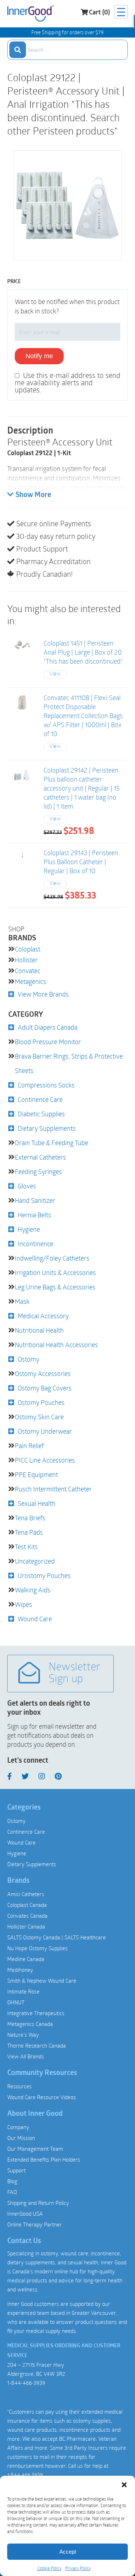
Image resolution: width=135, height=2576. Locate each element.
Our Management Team (35, 2149)
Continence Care (40, 1099)
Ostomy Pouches (41, 1402)
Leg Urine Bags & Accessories (55, 1287)
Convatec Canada (27, 1916)
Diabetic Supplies (41, 1114)
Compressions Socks (46, 1085)
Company (18, 2127)
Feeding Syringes (38, 1171)
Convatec (28, 971)
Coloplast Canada (27, 1905)
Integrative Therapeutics (36, 2013)
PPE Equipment (36, 1474)
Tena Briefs (30, 1518)
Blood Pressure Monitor (48, 1042)
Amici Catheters (26, 1894)
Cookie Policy (49, 2568)
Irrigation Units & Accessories (55, 1272)
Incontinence (35, 1244)
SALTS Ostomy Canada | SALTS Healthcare (57, 1937)
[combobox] (67, 50)
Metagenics (30, 981)
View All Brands (26, 2056)
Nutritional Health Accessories (56, 1345)
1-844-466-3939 (26, 2383)
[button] (124, 2485)
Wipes (23, 1604)
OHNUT (16, 2002)
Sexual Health (37, 1503)
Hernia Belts (34, 1215)
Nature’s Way (23, 2035)
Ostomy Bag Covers (45, 1388)
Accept (68, 2552)
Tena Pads (29, 1532)
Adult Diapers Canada (48, 1027)
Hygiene (29, 1229)
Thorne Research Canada (37, 2045)
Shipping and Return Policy (38, 2203)
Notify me (39, 356)
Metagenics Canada (30, 2024)
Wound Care (35, 1619)
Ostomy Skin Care (39, 1417)
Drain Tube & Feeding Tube (51, 1143)
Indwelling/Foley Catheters (52, 1258)
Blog (12, 2181)
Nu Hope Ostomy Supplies (37, 1948)
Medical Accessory (43, 1316)
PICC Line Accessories (45, 1460)
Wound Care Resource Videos (42, 2097)
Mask (22, 1301)
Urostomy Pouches (44, 1575)
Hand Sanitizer (35, 1200)
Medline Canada (26, 1959)
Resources (19, 2086)
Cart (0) (99, 13)
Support (16, 2170)
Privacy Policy (78, 2568)
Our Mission (21, 2138)
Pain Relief (29, 1446)
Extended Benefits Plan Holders (44, 2159)
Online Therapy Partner (35, 2224)
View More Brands (43, 994)
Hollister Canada (26, 1926)
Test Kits (26, 1547)
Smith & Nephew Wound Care (42, 1981)
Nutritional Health (39, 1330)
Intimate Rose (23, 1991)
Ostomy (28, 1359)
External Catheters (40, 1157)
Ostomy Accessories (43, 1373)
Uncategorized (35, 1561)
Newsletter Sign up (75, 1674)
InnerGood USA (25, 2214)
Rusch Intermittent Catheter (53, 1489)
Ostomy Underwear (45, 1431)
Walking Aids (33, 1590)
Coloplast (28, 949)
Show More (33, 495)
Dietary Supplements (47, 1128)
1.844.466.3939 (25, 2475)
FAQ (12, 2192)
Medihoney (20, 1970)
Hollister (26, 960)
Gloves (27, 1186)
